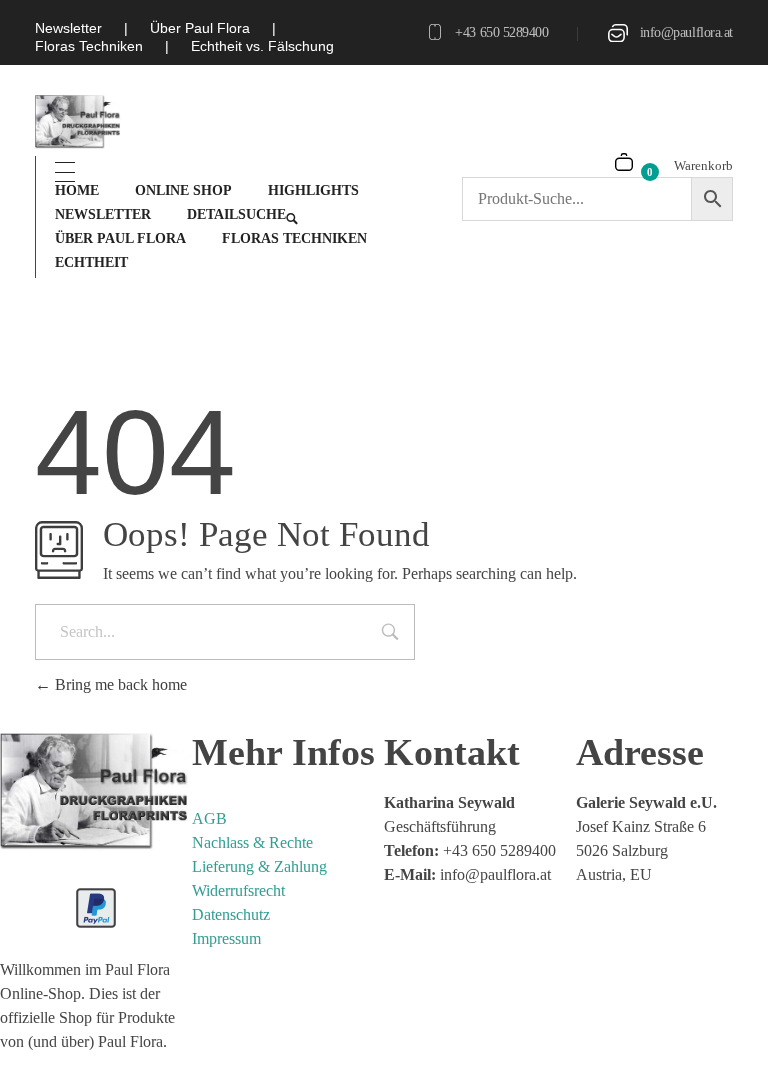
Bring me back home (119, 684)
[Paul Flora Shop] (78, 122)
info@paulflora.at (686, 32)
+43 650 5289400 (501, 32)
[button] (44, 1026)
